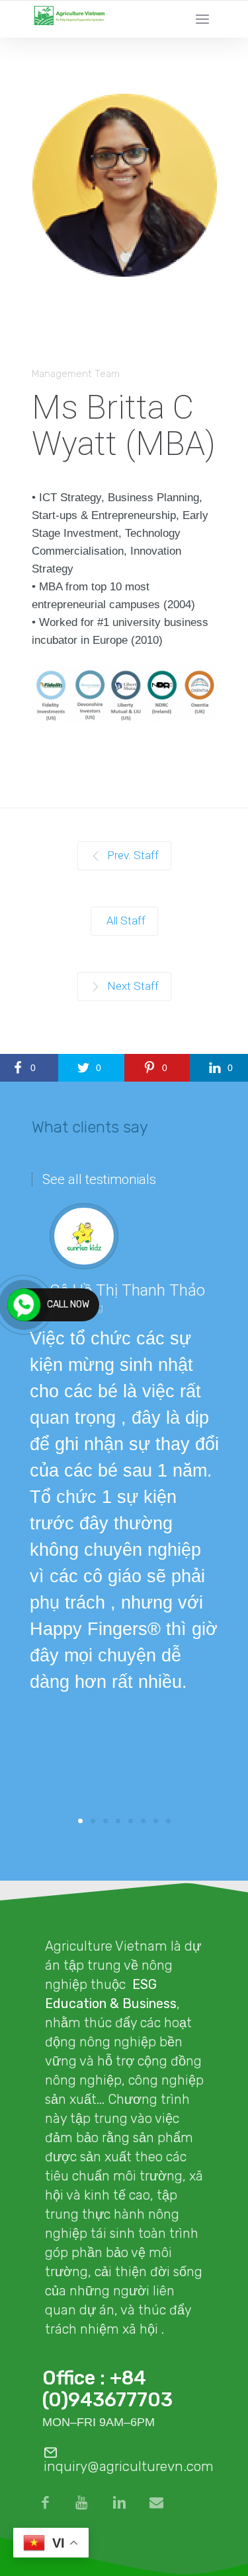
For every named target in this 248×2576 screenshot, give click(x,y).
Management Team (76, 374)
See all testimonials (99, 1179)
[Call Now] (24, 1305)
